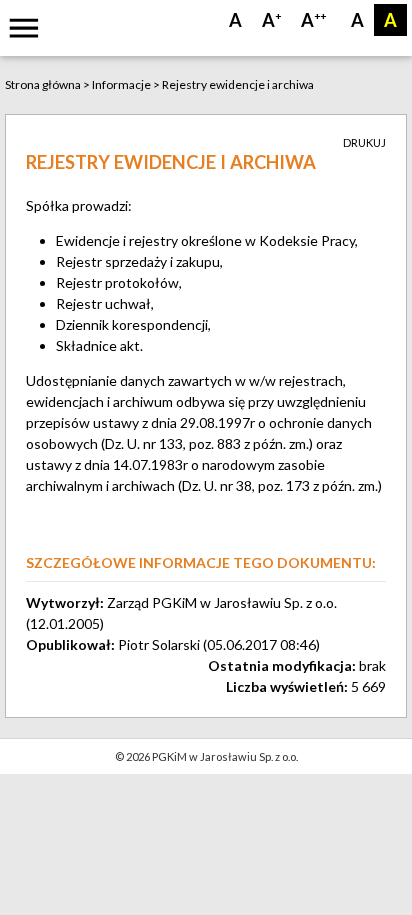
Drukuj (364, 142)
